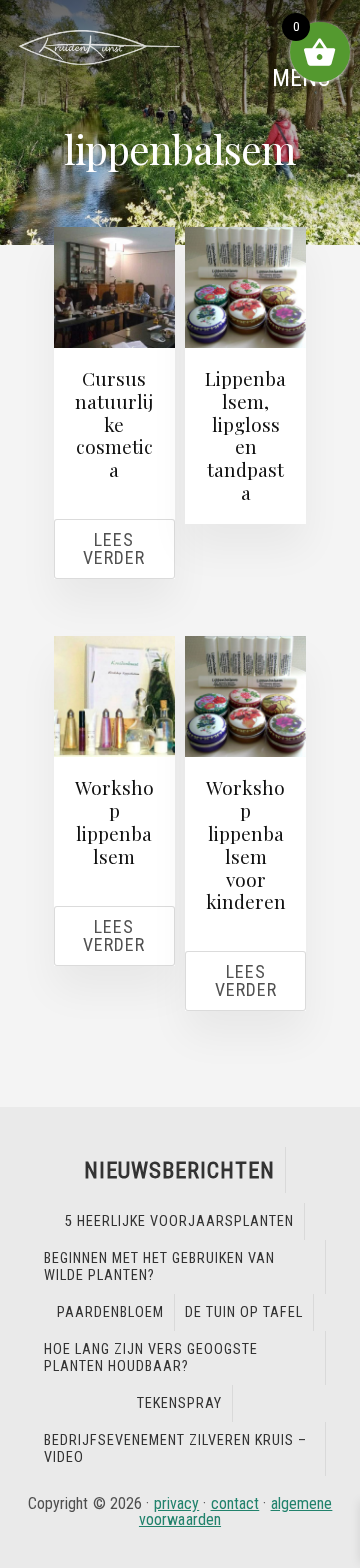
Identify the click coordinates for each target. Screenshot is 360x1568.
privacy (177, 1503)
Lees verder (114, 548)
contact (235, 1503)
